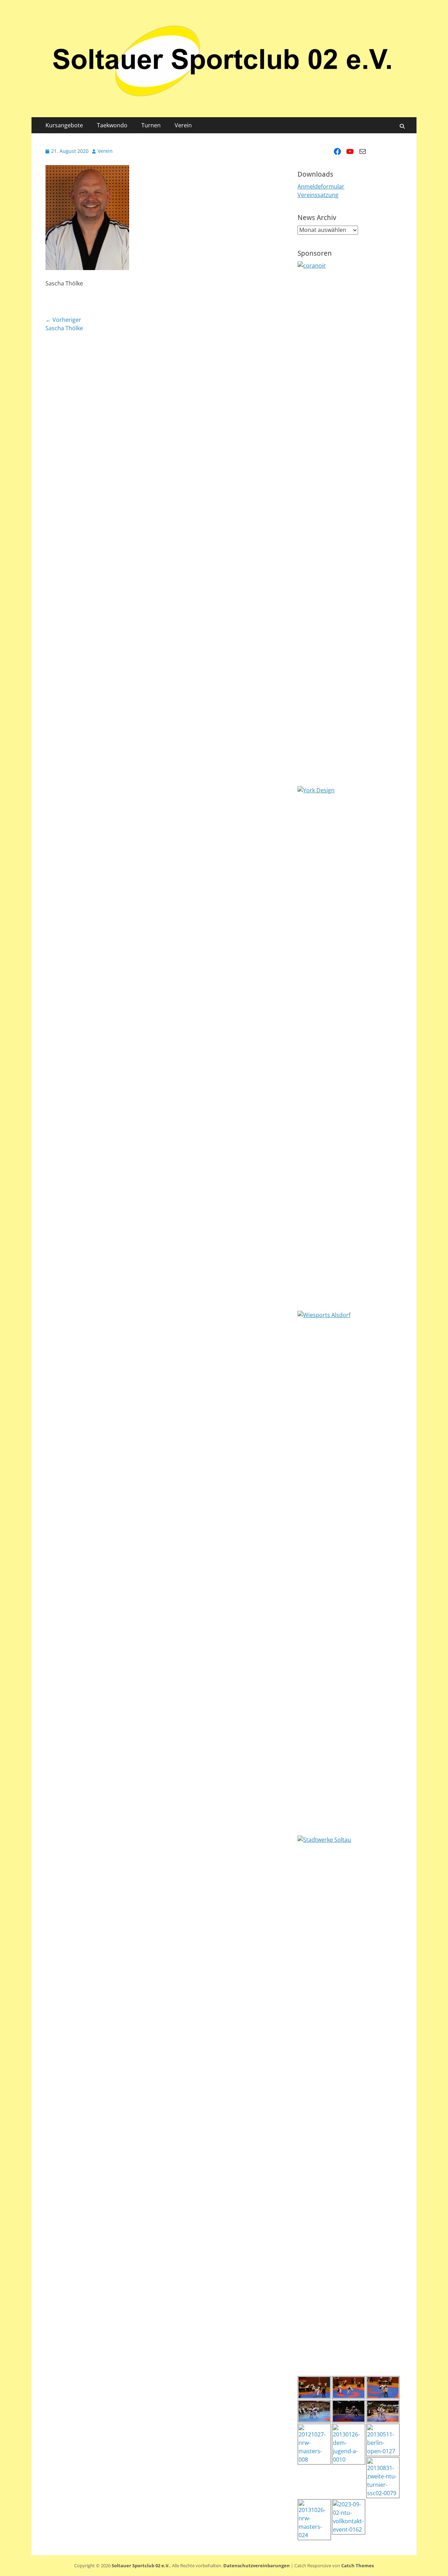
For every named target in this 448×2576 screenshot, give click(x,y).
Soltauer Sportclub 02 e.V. (141, 2566)
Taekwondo (112, 125)
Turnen (151, 125)
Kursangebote (64, 125)
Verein (183, 125)
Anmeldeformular (321, 186)
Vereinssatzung (318, 195)
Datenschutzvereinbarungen (257, 2566)
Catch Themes (358, 2566)
